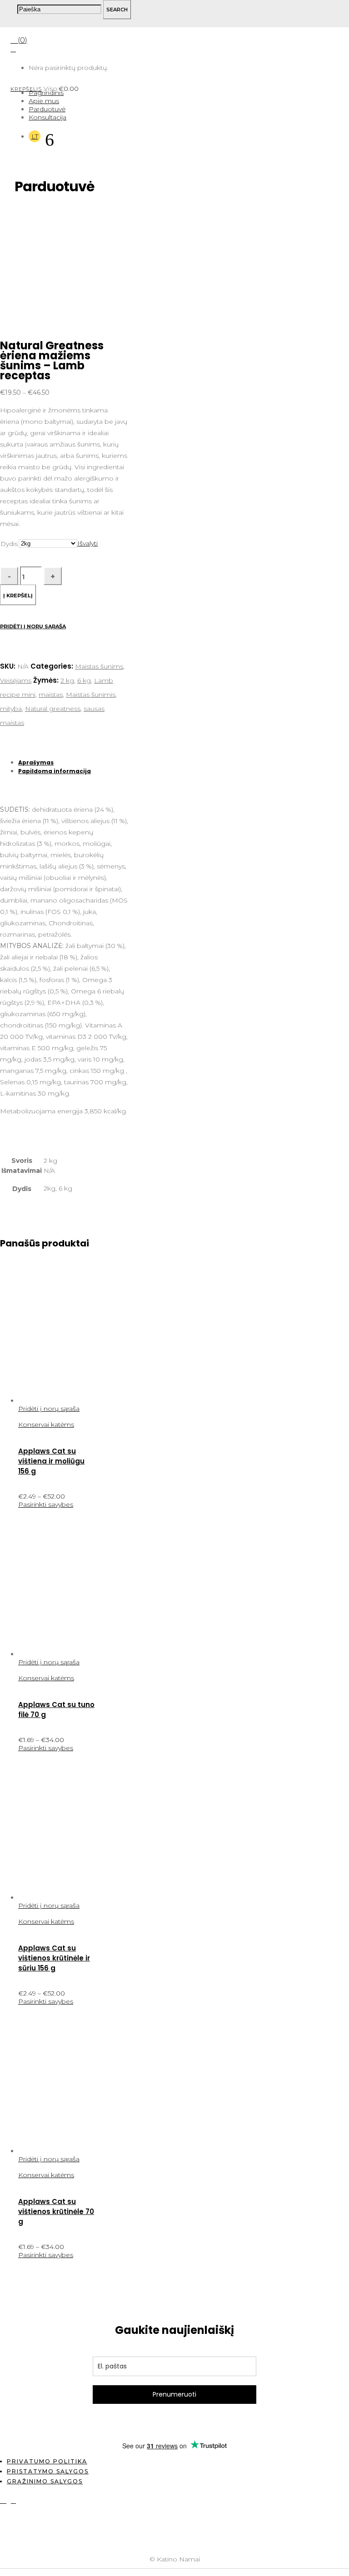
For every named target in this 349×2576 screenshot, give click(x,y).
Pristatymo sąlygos (48, 2471)
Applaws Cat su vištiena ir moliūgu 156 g (51, 1461)
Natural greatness (53, 709)
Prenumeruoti (174, 2394)
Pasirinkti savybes (46, 1504)
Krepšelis (26, 89)
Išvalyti (87, 543)
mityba (11, 709)
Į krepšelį (18, 596)
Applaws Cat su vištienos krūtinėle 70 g (56, 2211)
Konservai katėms (46, 1424)
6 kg (84, 680)
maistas (51, 695)
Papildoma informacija (55, 771)
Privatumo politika (47, 2461)
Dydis (9, 544)
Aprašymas (36, 762)
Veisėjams (16, 680)
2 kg (67, 680)
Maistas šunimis (91, 695)
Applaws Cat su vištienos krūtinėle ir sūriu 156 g (54, 1958)
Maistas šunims (99, 666)
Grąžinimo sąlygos (45, 2481)
